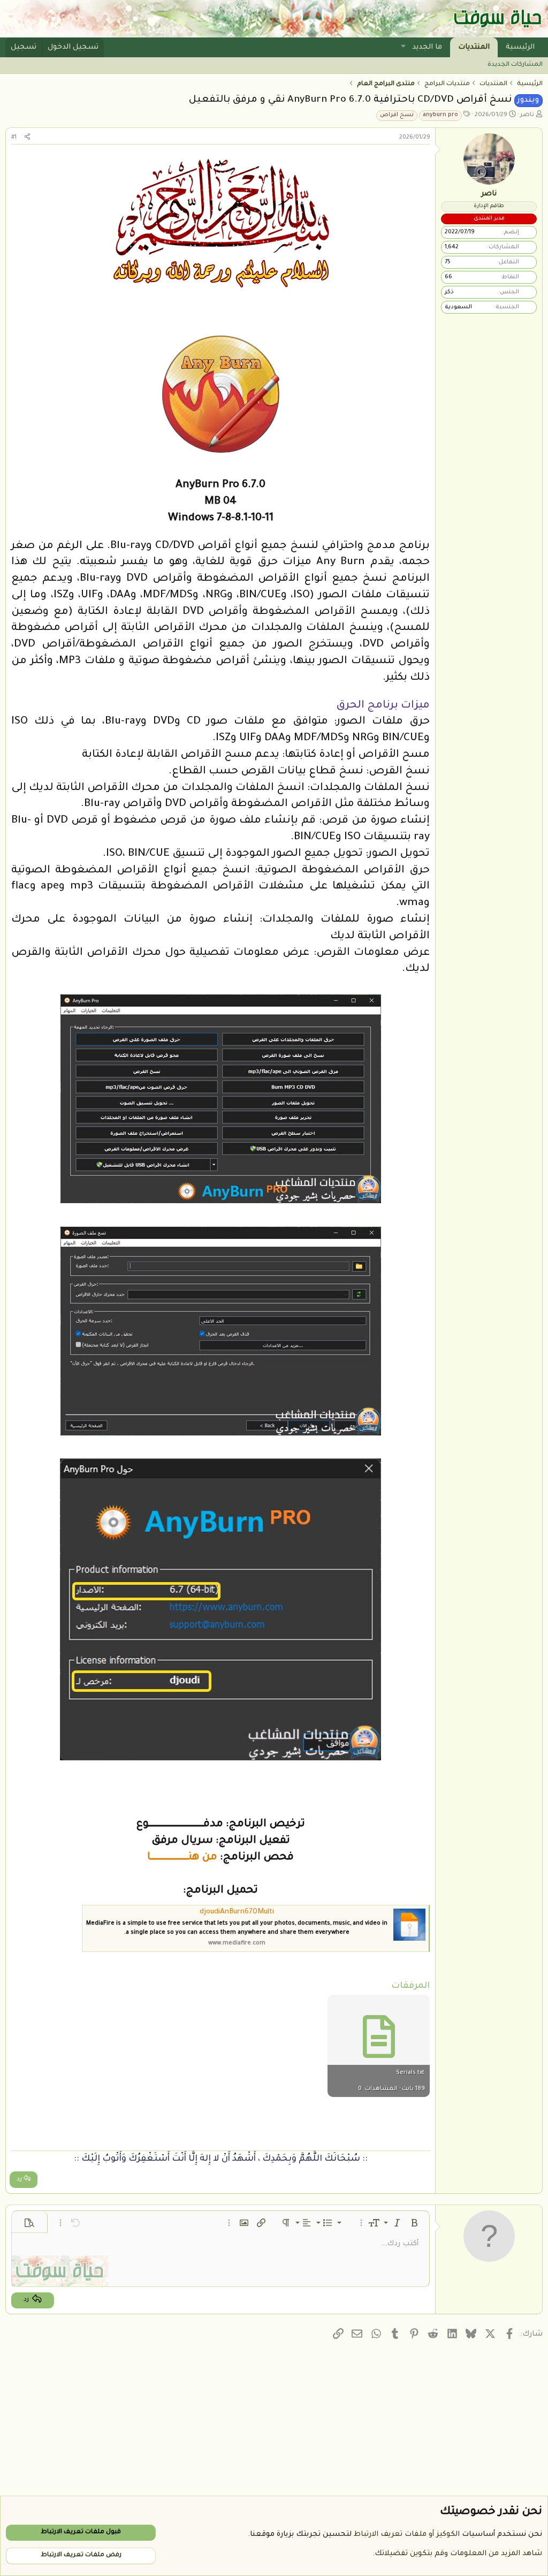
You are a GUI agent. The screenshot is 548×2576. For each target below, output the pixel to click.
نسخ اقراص (397, 115)
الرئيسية (520, 47)
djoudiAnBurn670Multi (237, 1912)
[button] (404, 47)
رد (19, 2180)
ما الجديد (427, 47)
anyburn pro (440, 115)
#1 (14, 138)
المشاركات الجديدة (515, 65)
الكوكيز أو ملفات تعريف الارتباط (407, 2535)
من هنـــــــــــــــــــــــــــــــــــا (182, 1858)
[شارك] (27, 138)
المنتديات (474, 47)
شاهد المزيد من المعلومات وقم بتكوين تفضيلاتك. (457, 2554)
